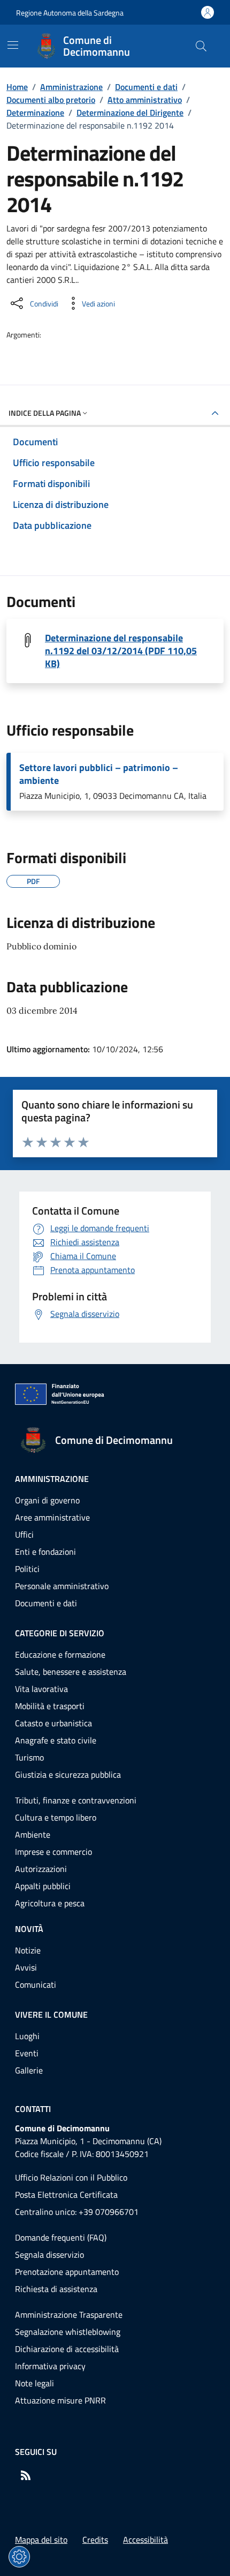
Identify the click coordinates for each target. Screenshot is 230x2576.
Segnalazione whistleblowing (68, 2332)
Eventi (27, 2053)
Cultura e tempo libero (56, 1817)
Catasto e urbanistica (53, 1723)
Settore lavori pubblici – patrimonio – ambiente (99, 774)
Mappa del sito (41, 2540)
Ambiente (33, 1834)
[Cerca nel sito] (201, 46)
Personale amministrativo (62, 1586)
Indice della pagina (45, 413)
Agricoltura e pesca (50, 1903)
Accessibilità (145, 2540)
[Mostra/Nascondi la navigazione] (13, 45)
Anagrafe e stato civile (56, 1740)
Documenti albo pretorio (51, 100)
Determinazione (35, 113)
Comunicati (36, 1985)
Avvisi (26, 1967)
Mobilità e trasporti (50, 1706)
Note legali (34, 2383)
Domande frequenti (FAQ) (61, 2237)
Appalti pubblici (43, 1886)
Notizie (28, 1950)
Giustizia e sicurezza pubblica (68, 1774)
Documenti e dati (146, 87)
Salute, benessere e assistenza (71, 1672)
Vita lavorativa (41, 1689)
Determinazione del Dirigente (130, 113)
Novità (29, 1929)
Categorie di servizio (60, 1633)
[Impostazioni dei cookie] (19, 2557)
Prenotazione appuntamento (67, 2272)
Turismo (29, 1757)
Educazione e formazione (60, 1654)
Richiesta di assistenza (56, 2289)
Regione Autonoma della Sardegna (70, 13)
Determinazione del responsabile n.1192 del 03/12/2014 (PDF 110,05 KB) (121, 651)
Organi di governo (47, 1500)
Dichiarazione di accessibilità (67, 2349)
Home (17, 87)
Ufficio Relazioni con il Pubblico (71, 2177)
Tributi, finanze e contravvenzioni (76, 1800)
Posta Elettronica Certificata (66, 2195)
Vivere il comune (51, 2015)
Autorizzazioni (41, 1869)
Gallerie (29, 2070)
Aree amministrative (52, 1517)
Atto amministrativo (145, 100)
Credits (95, 2540)
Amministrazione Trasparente (69, 2315)
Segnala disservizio (49, 2255)
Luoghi (27, 2036)
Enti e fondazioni (45, 1552)
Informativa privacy (50, 2366)
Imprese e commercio (53, 1852)
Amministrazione (71, 87)
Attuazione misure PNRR (60, 2400)
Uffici (24, 1534)
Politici (27, 1569)
